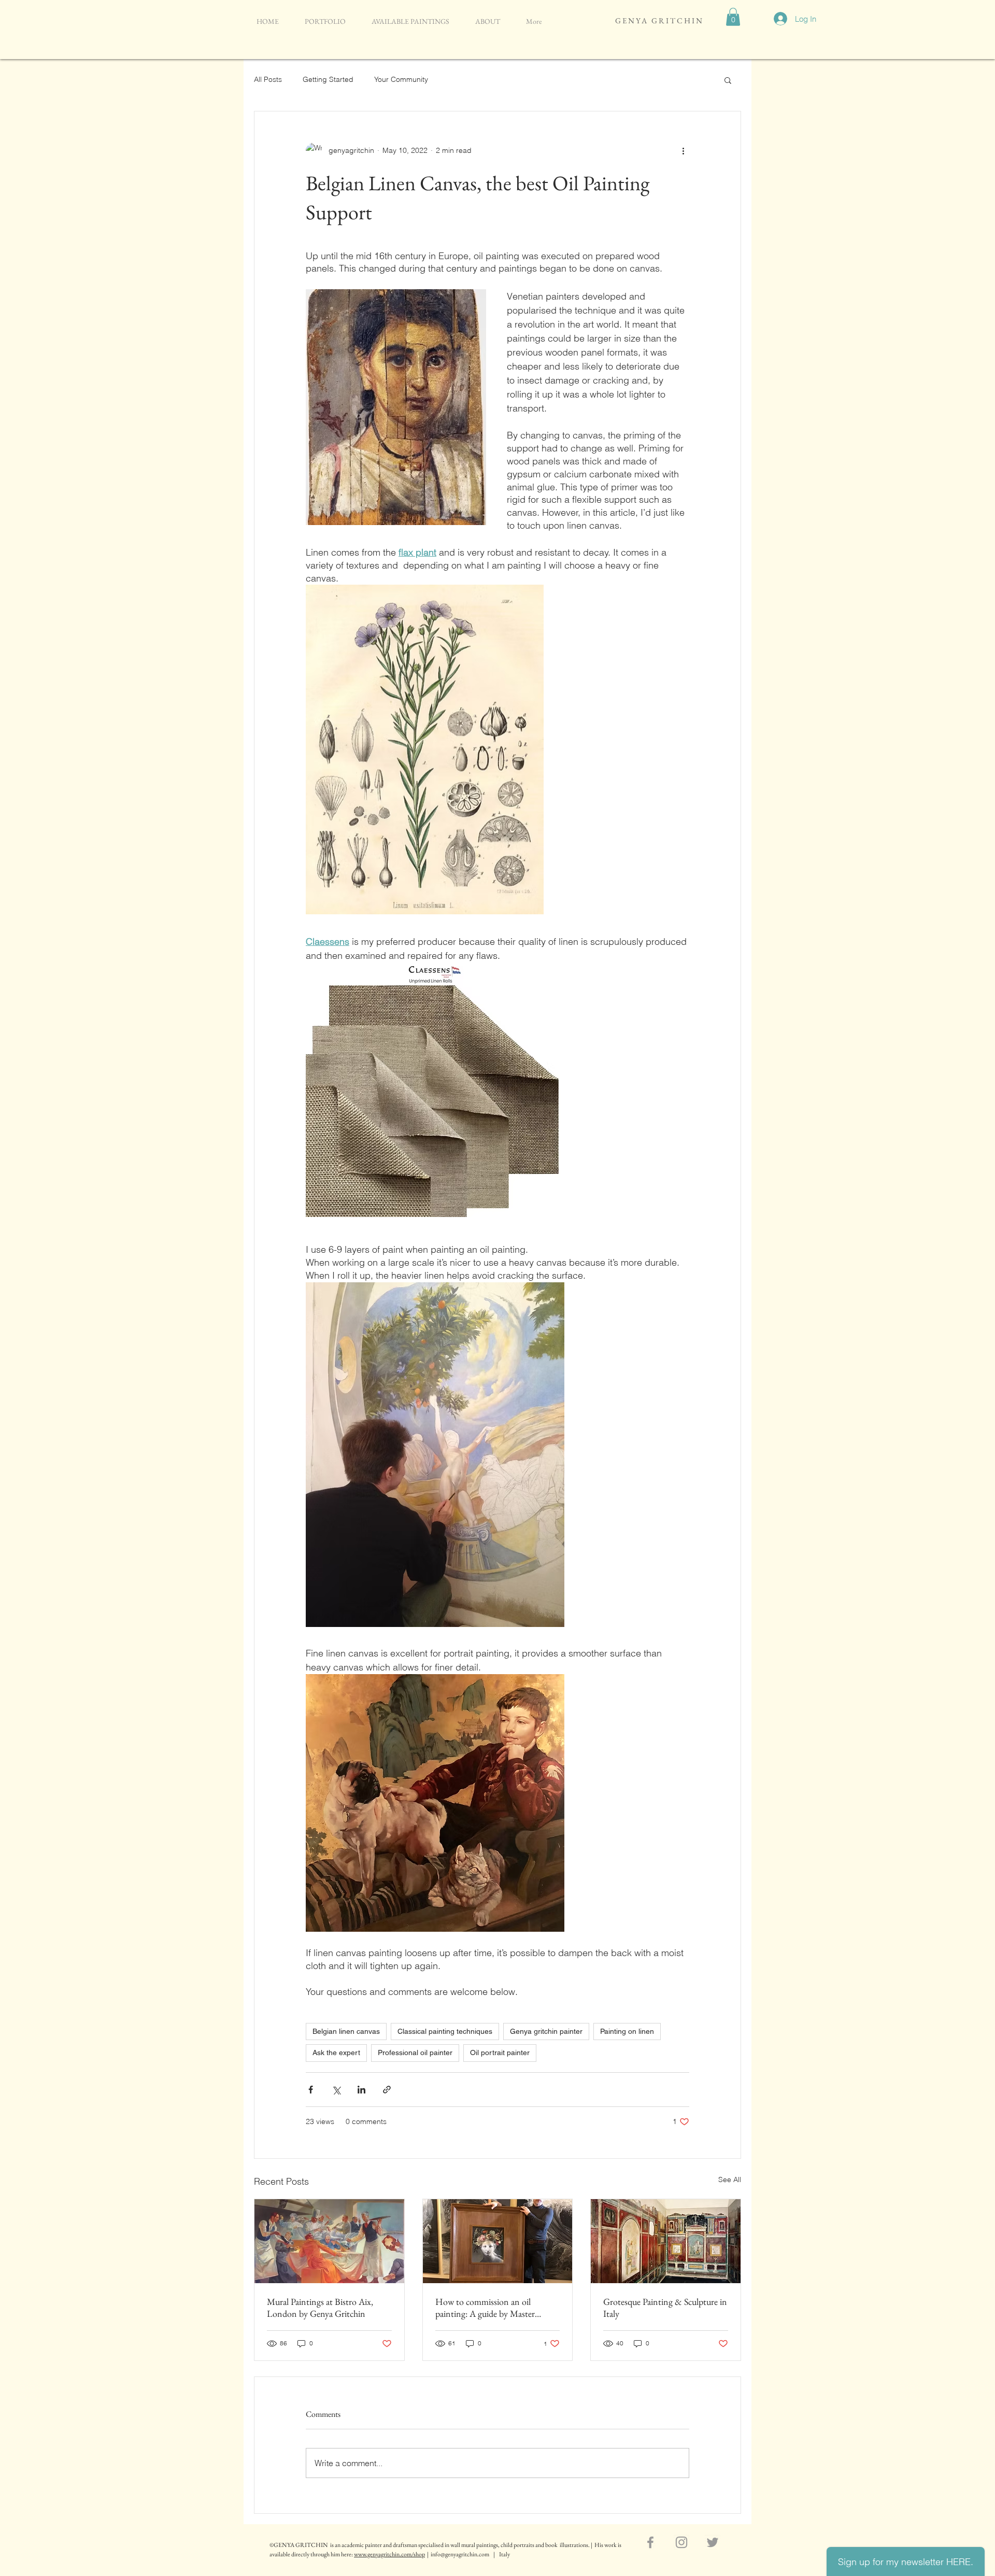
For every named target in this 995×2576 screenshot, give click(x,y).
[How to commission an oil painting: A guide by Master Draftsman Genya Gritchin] (498, 2241)
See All (730, 2179)
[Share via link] (387, 2090)
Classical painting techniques (445, 2031)
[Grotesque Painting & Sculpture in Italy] (666, 2241)
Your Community (401, 79)
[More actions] (683, 151)
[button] (733, 17)
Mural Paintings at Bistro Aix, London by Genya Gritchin (320, 2308)
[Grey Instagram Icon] (681, 2542)
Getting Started (328, 79)
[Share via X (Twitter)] (336, 2090)
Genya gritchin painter (546, 2031)
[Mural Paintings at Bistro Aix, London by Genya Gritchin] (329, 2241)
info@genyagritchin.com (460, 2554)
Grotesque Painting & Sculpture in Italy (665, 2308)
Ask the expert (336, 2053)
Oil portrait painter (500, 2053)
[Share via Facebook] (311, 2090)
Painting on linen (627, 2031)
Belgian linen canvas (346, 2031)
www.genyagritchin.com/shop (389, 2554)
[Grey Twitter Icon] (713, 2542)
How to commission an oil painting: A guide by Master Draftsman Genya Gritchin (485, 2308)
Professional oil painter (415, 2053)
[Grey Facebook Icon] (650, 2542)
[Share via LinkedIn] (361, 2090)
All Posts (268, 79)
